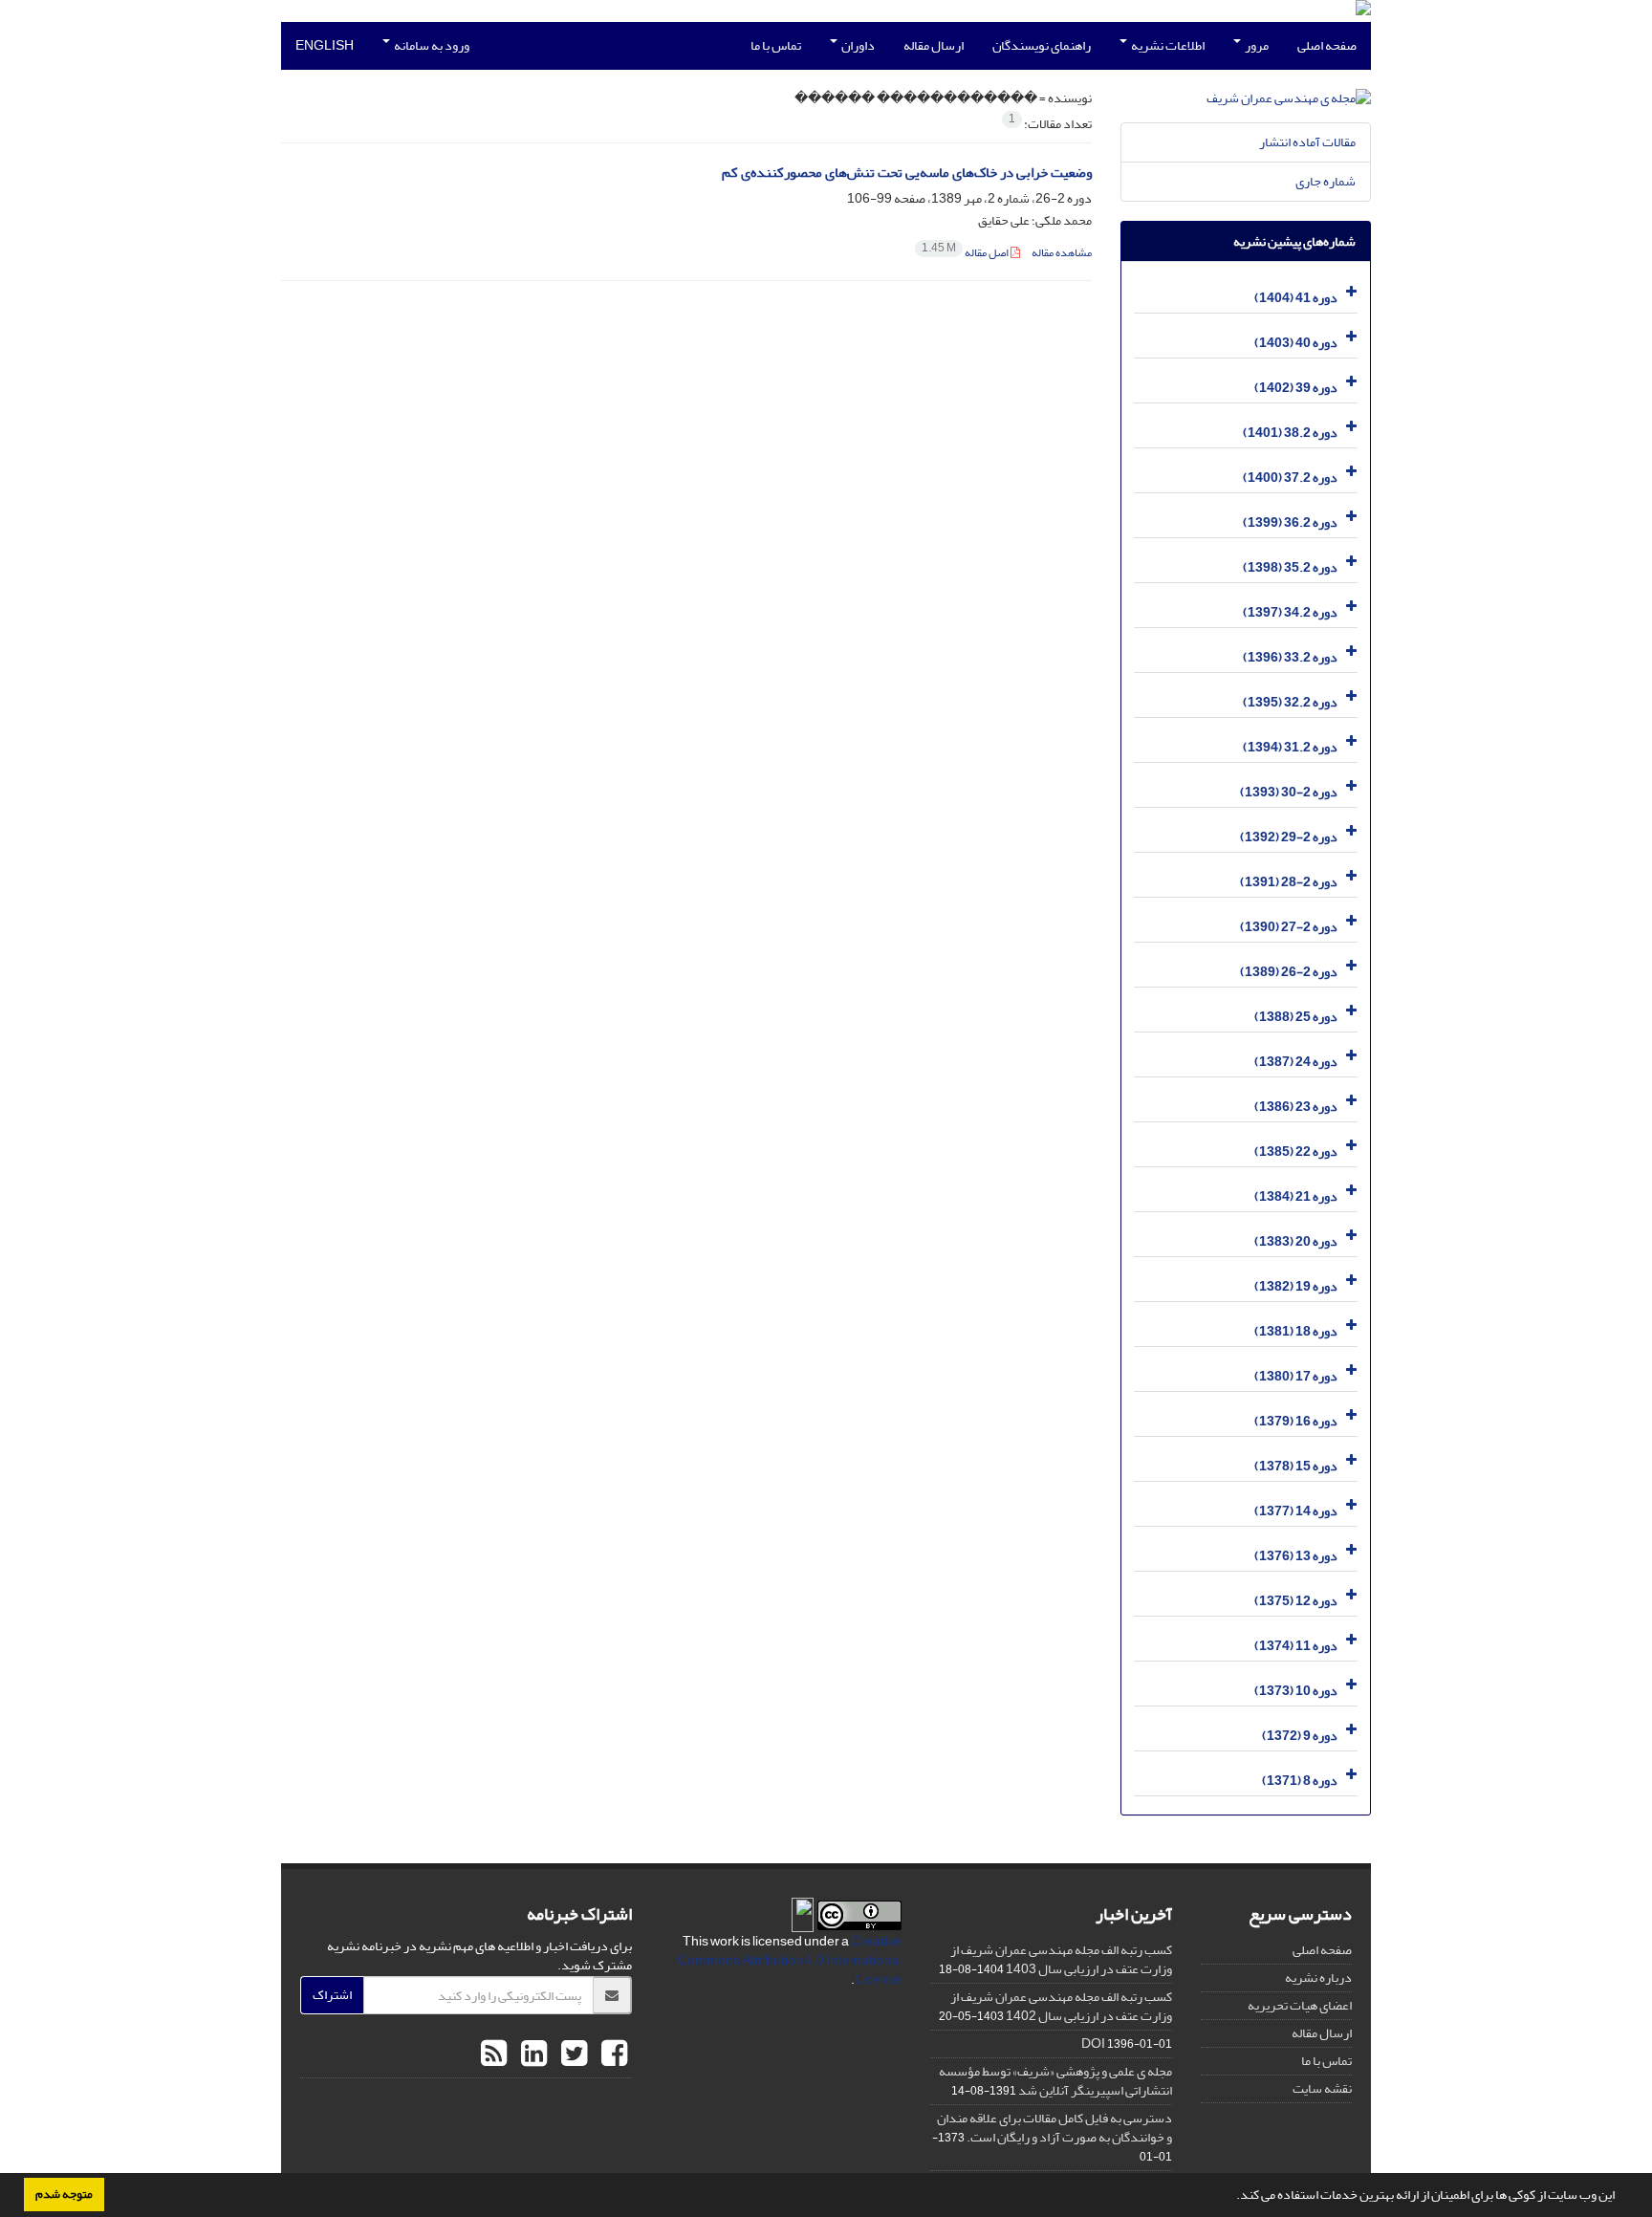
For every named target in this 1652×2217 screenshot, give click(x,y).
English (325, 45)
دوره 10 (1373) (1296, 1691)
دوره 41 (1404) (1296, 298)
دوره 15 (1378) (1296, 1466)
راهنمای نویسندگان (1042, 45)
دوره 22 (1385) (1296, 1152)
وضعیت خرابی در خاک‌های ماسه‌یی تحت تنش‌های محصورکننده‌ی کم (907, 173)
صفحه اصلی (1327, 45)
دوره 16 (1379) (1296, 1421)
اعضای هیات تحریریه (1300, 2005)
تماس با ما (776, 45)
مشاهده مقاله (1062, 253)
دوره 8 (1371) (1300, 1781)
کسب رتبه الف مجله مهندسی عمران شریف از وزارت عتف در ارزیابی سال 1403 (1061, 1959)
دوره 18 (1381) (1296, 1331)
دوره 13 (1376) (1296, 1556)
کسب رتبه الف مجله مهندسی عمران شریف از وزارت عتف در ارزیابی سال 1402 (1061, 2006)
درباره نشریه (1318, 1978)
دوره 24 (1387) (1296, 1062)
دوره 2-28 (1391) (1289, 882)
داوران (857, 45)
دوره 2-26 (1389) (1289, 972)
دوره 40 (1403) (1296, 343)
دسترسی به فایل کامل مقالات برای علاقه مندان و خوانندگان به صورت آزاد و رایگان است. (1054, 2128)
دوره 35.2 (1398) (1290, 567)
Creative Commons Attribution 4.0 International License (790, 1960)
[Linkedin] (532, 2054)
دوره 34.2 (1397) (1290, 612)
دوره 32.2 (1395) (1290, 702)
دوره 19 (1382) (1296, 1286)
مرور (1256, 45)
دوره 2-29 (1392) (1289, 837)
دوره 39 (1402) (1296, 388)
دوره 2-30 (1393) (1289, 792)
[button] (1231, 2197)
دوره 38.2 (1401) (1290, 433)
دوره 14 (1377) (1296, 1511)
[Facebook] (612, 2054)
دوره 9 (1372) (1300, 1736)
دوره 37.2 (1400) (1290, 478)
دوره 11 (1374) (1296, 1646)
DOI (1093, 2043)
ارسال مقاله (934, 45)
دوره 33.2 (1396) (1290, 657)
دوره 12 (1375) (1296, 1601)
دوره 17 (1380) (1296, 1376)
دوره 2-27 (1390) (1289, 927)
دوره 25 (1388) (1296, 1017)
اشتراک (332, 1995)
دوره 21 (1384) (1296, 1196)
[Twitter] (572, 2054)
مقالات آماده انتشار (1307, 142)
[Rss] (494, 2054)
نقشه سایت (1322, 2088)
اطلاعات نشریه (1167, 45)
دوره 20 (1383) (1296, 1241)
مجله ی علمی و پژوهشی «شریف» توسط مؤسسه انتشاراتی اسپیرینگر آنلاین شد (1055, 2081)
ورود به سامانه (431, 45)
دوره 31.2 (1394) (1290, 747)
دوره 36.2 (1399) (1290, 522)
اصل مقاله (966, 253)
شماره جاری (1326, 181)
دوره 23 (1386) (1296, 1107)
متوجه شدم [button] (64, 2194)
